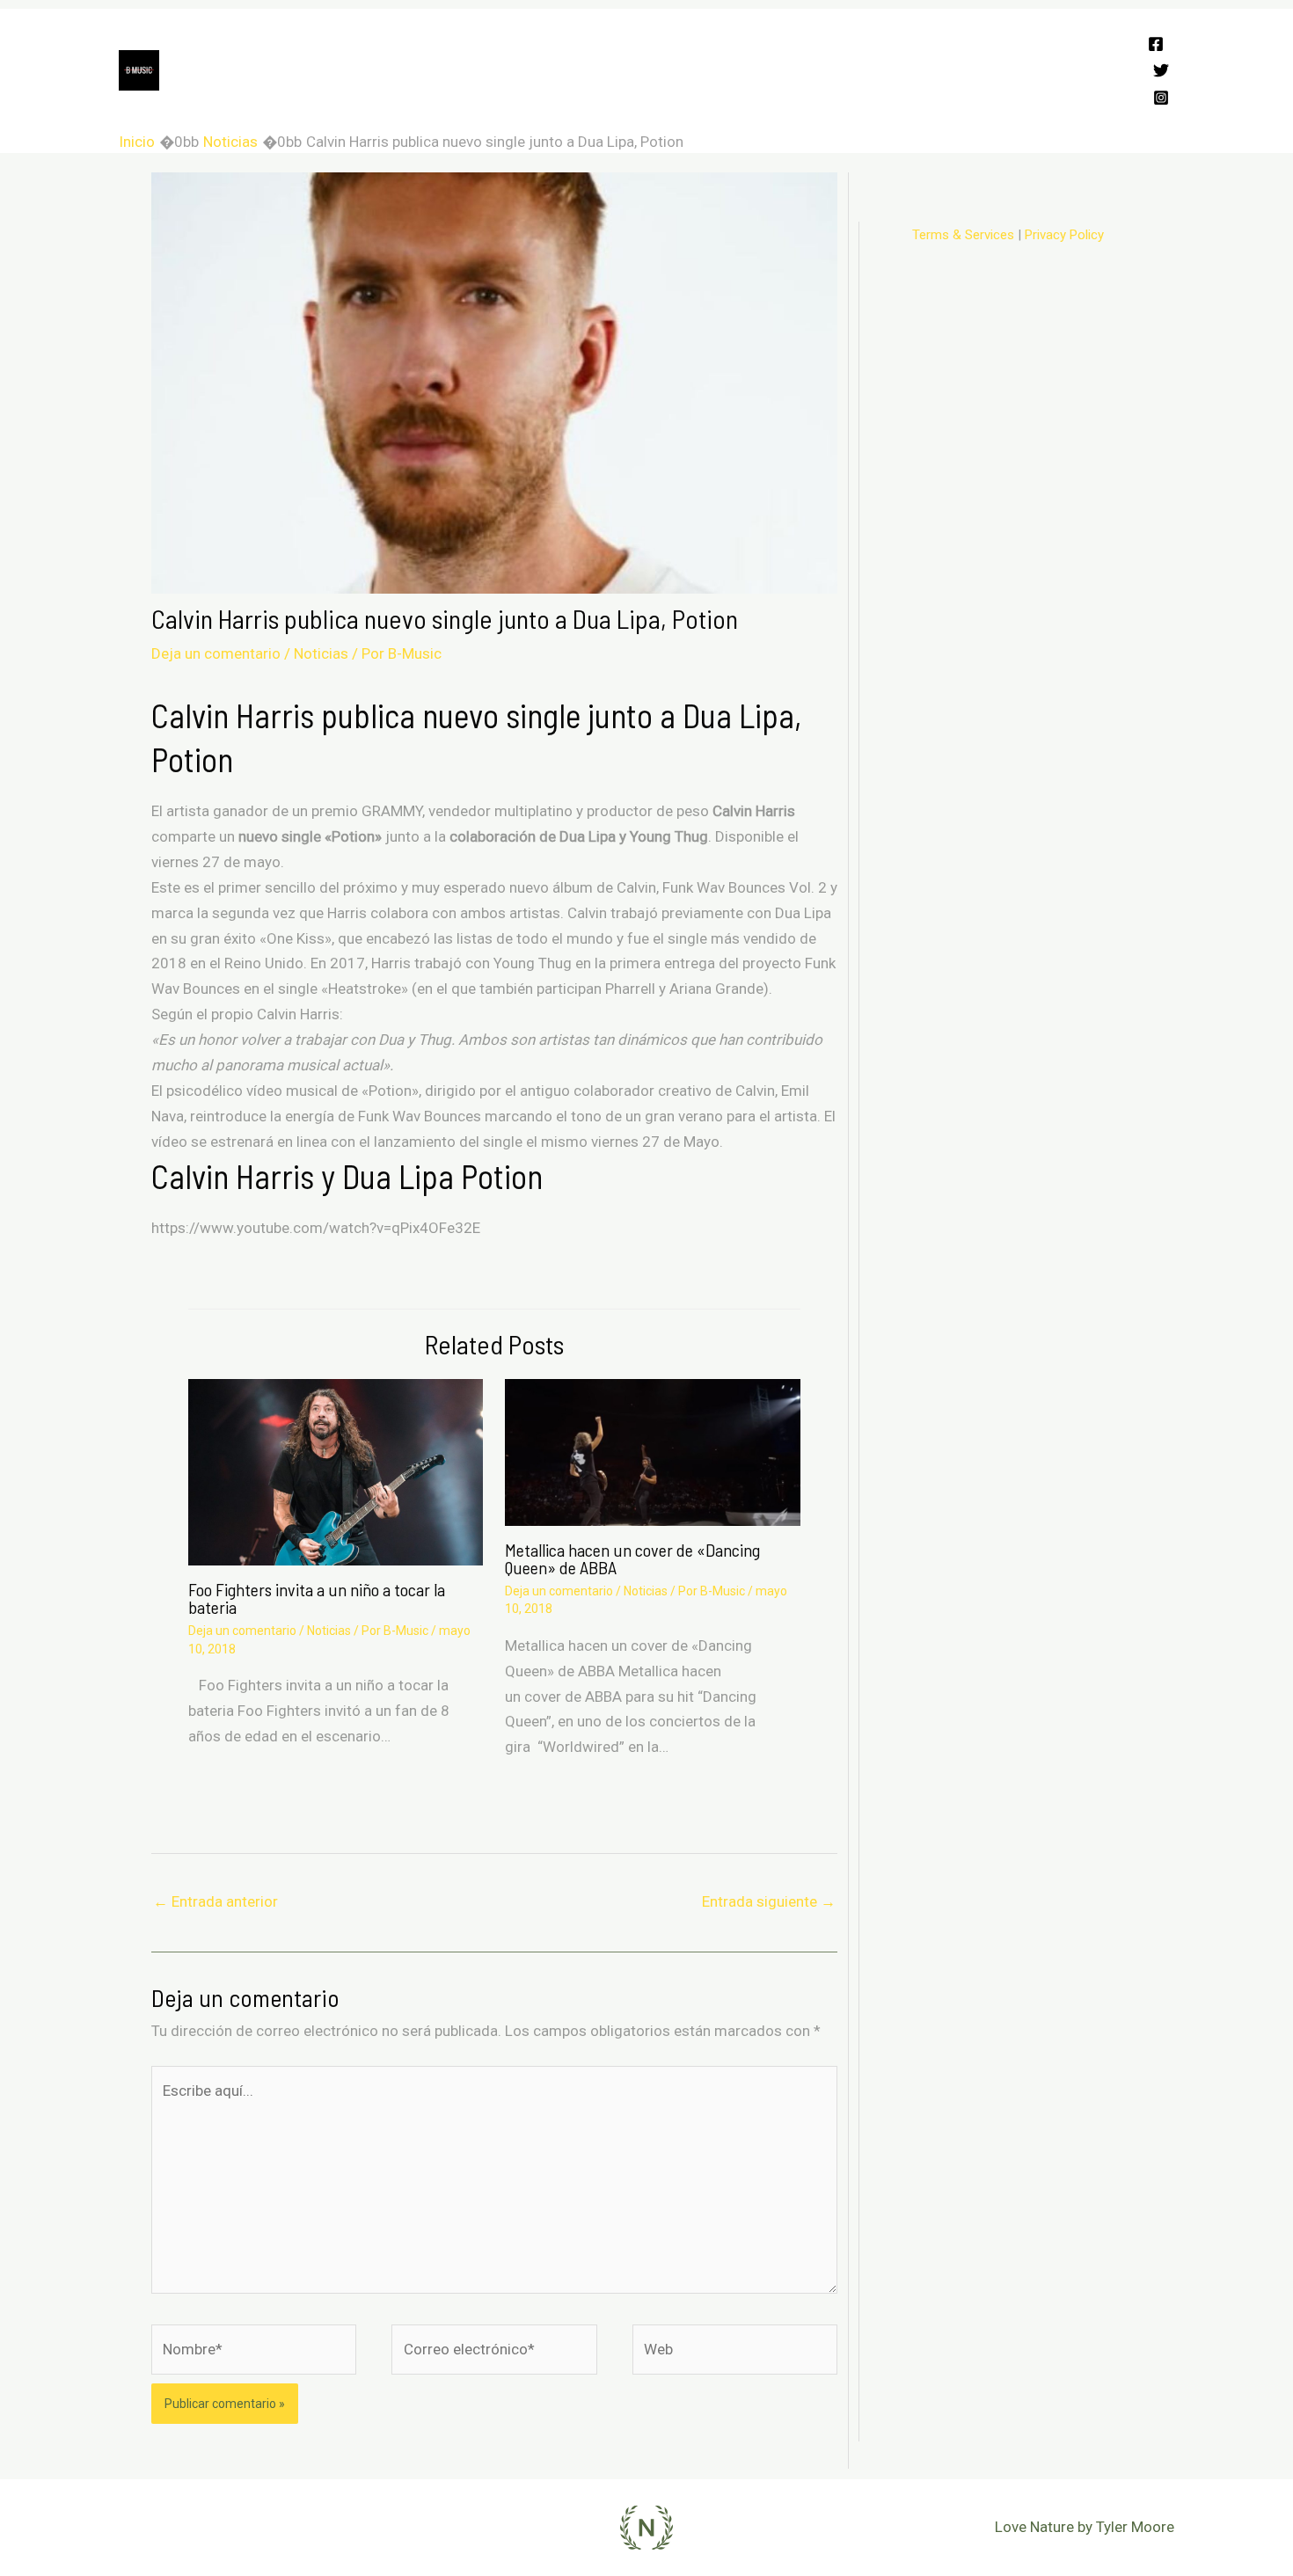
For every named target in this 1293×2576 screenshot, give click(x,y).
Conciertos (475, 40)
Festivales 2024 (277, 40)
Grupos (384, 40)
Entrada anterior (215, 1901)
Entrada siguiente (769, 1901)
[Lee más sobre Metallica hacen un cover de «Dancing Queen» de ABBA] (652, 1451)
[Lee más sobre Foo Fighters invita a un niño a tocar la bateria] (336, 1470)
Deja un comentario (216, 653)
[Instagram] (1161, 98)
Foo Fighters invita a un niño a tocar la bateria (317, 1598)
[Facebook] (1156, 44)
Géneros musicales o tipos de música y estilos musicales (414, 101)
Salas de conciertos (709, 40)
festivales (757, 101)
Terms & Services (963, 235)
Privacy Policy (1064, 235)
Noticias (321, 653)
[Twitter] (1161, 70)
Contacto (664, 101)
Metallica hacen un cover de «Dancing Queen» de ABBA (632, 1558)
